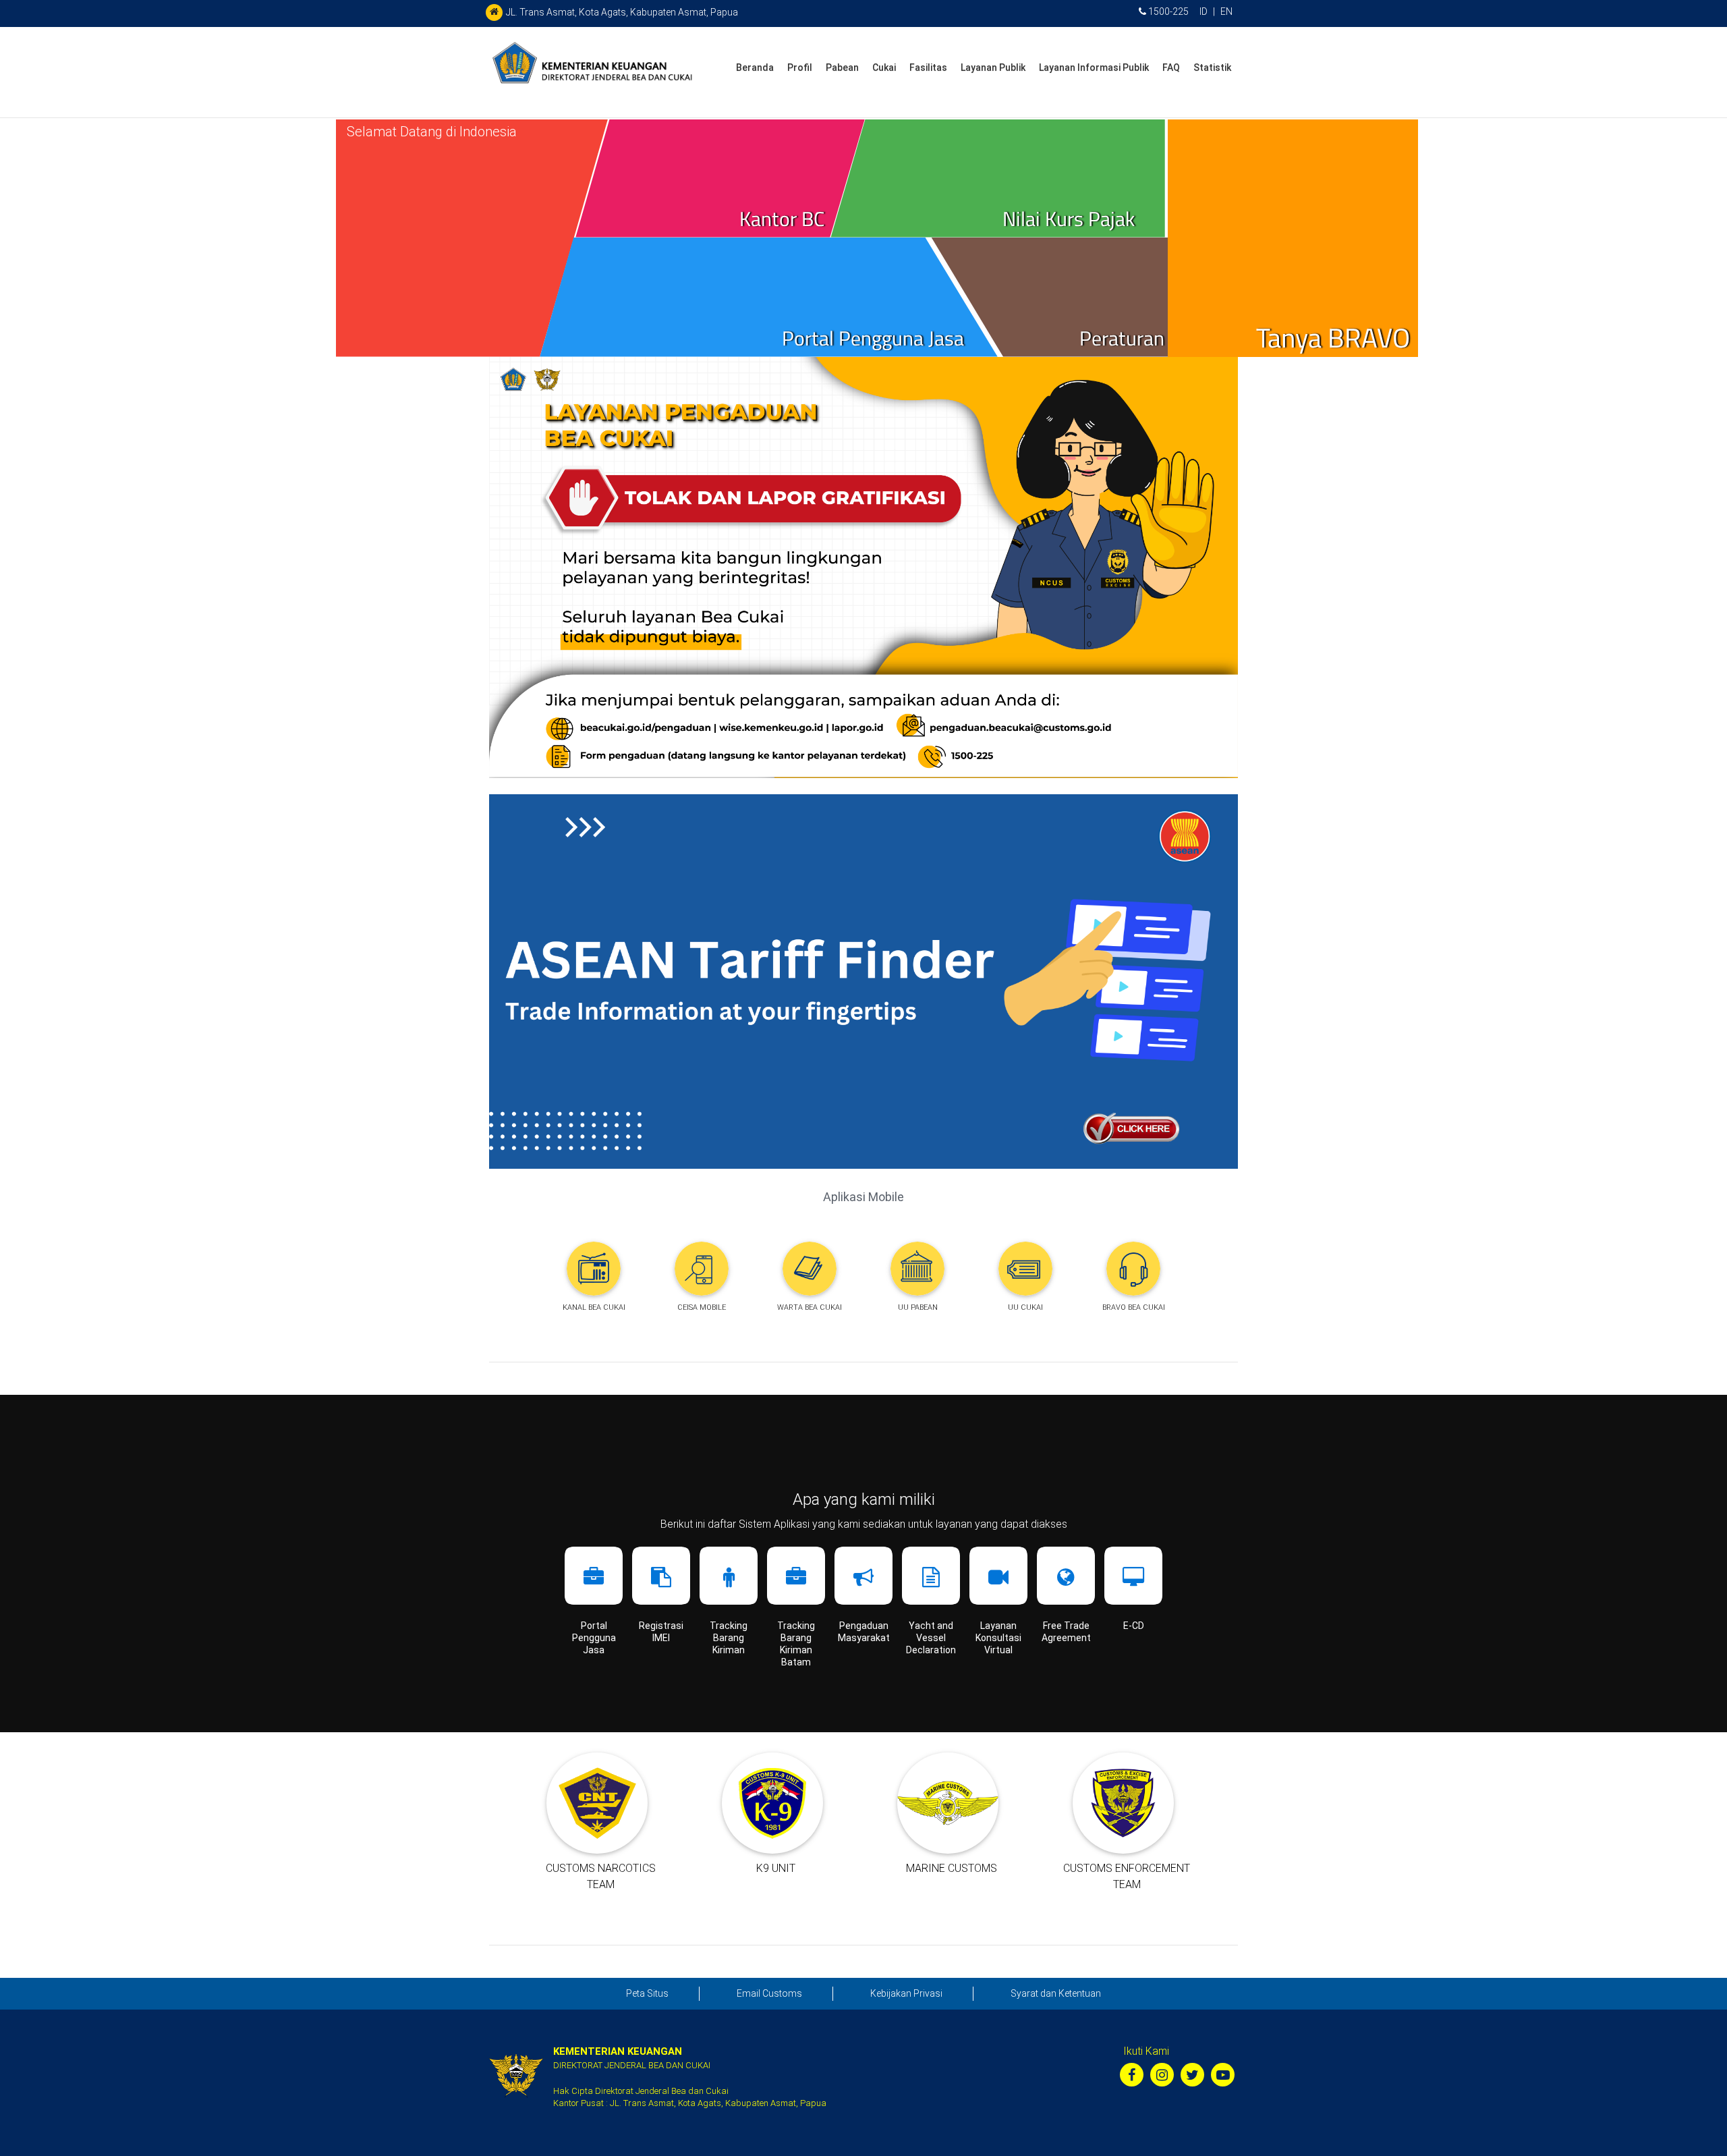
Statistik (1212, 67)
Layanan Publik (993, 67)
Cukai (884, 67)
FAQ (1171, 67)
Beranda (755, 67)
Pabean (842, 67)
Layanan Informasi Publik (1094, 67)
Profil (800, 67)
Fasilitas (928, 67)
